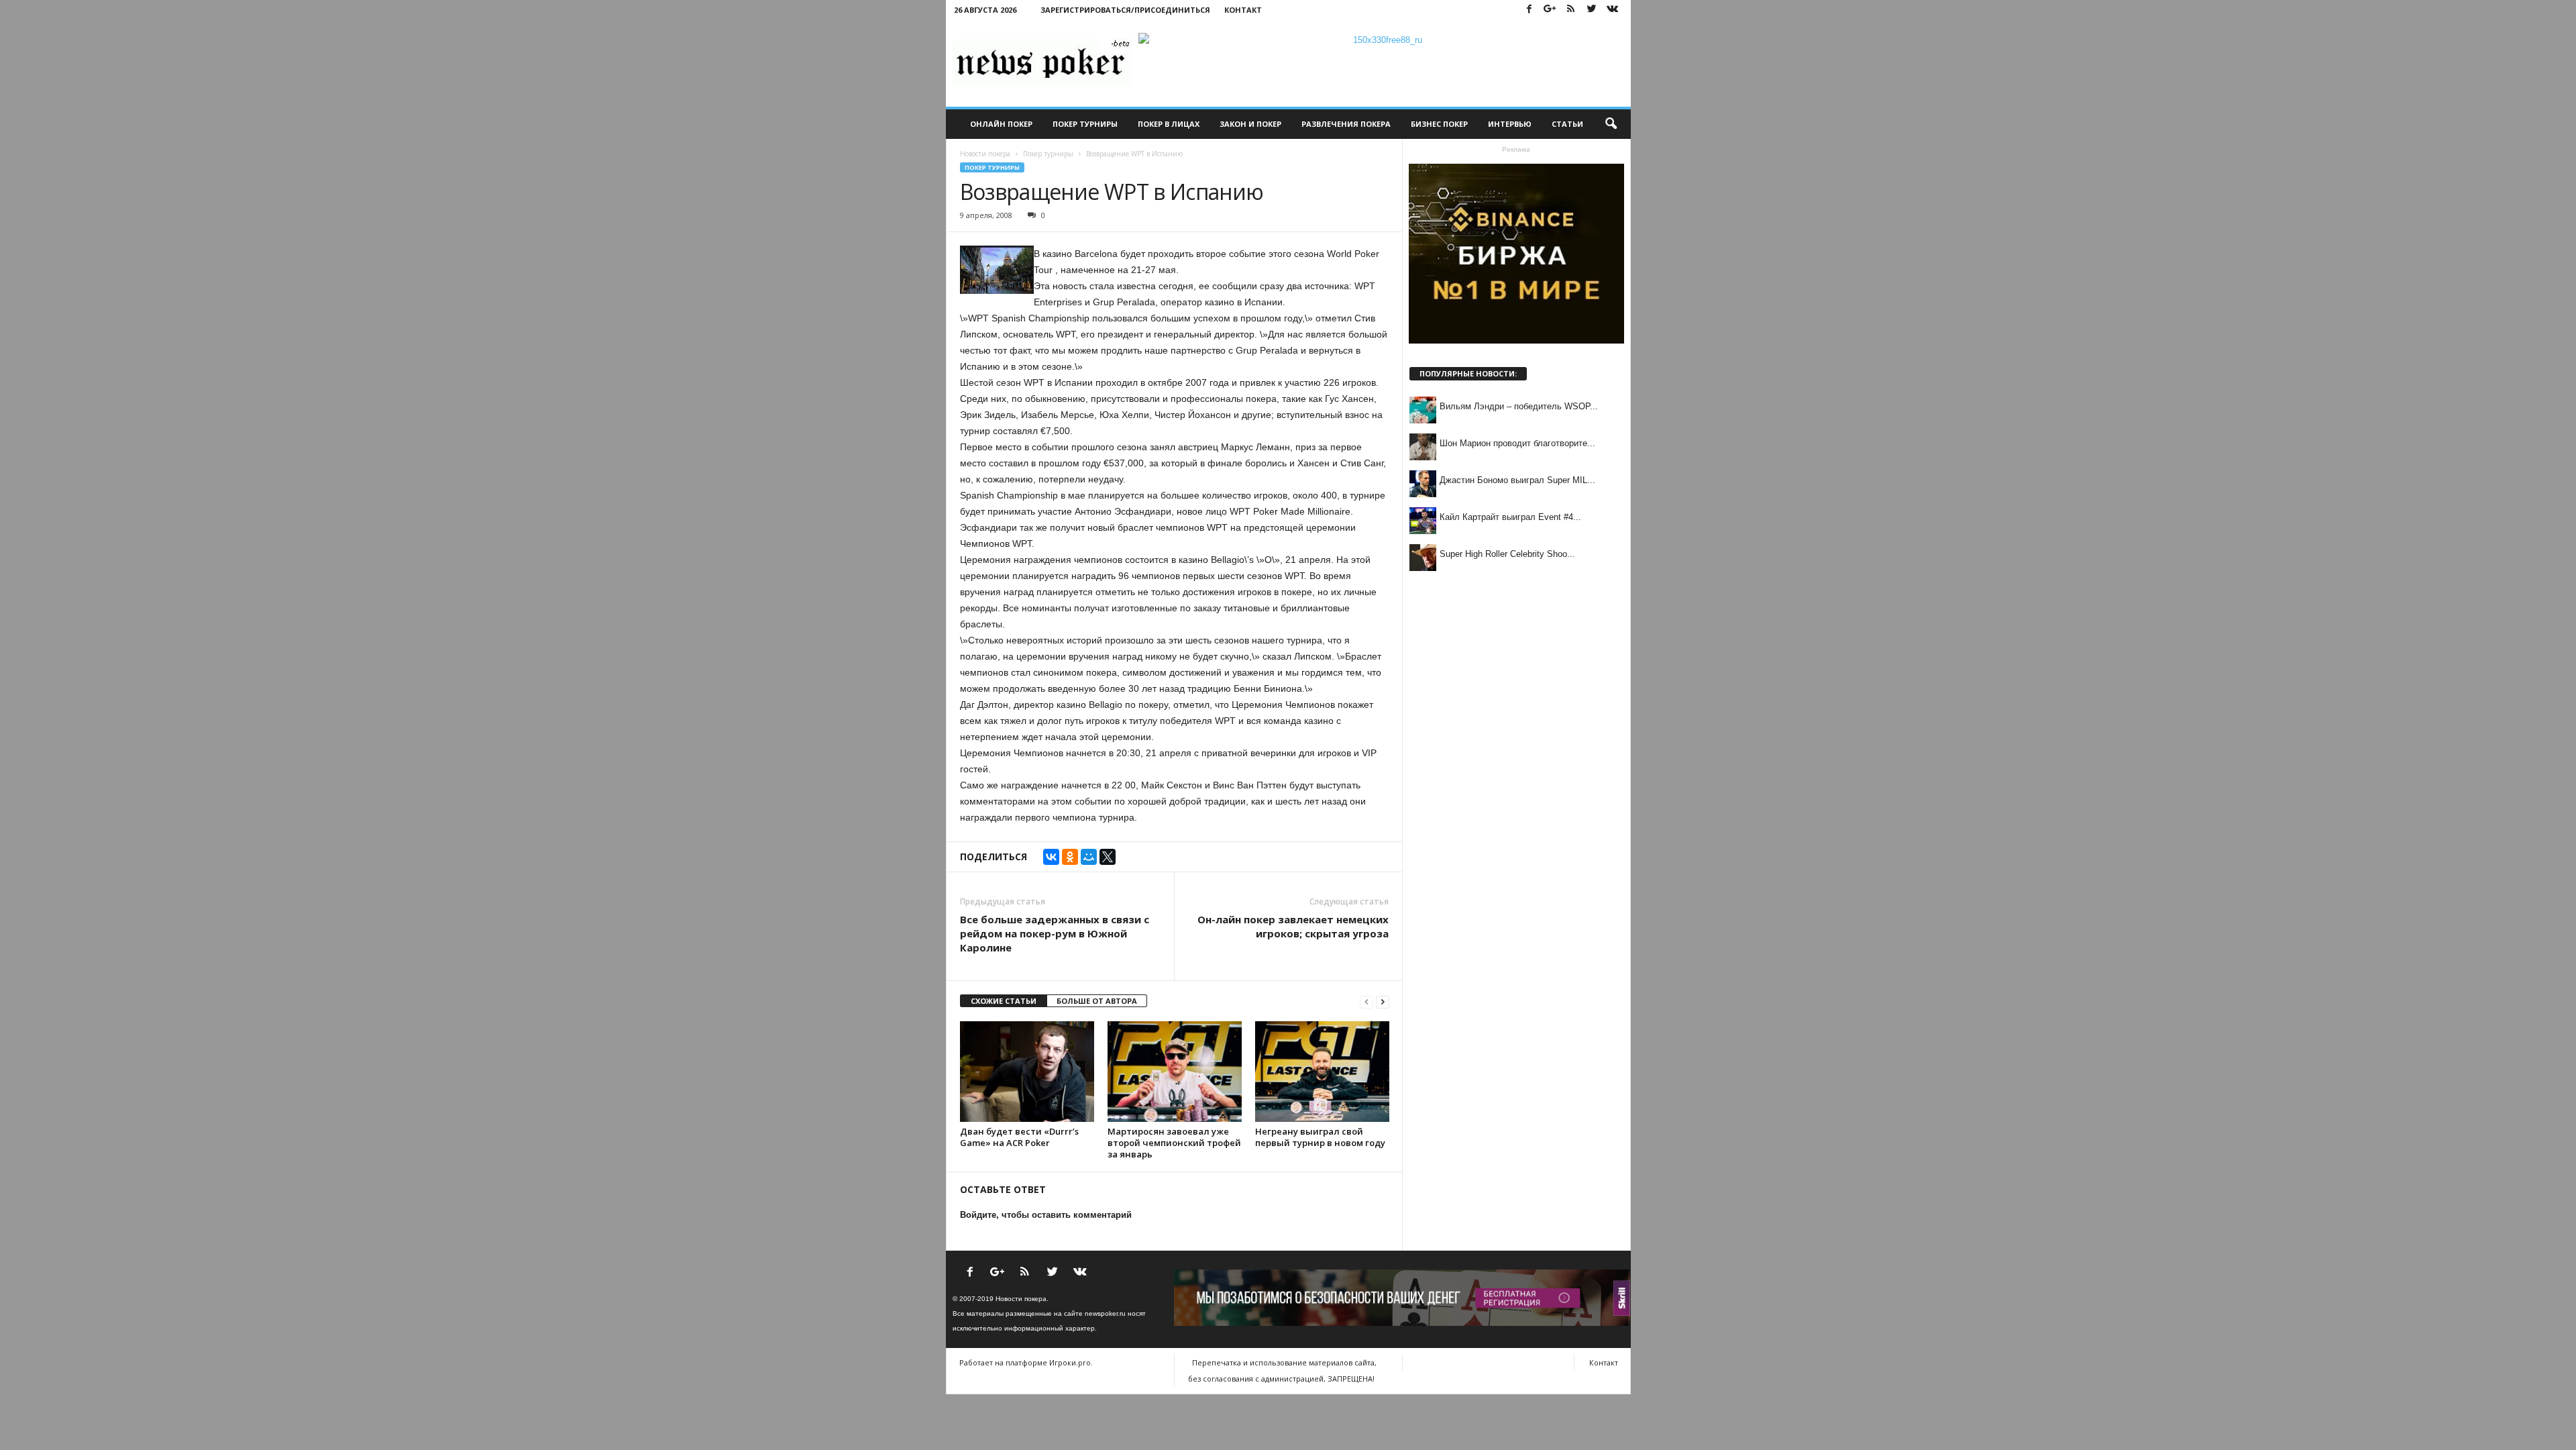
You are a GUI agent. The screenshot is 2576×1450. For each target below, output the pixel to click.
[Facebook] (1529, 10)
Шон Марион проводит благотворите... (1517, 443)
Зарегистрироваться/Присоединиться (1125, 10)
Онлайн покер (1001, 124)
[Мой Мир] (1089, 857)
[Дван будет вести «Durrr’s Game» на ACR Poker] (1027, 1072)
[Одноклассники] (1070, 857)
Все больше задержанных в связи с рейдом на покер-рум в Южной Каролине (1055, 933)
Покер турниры (1085, 124)
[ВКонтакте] (1051, 857)
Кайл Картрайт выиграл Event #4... (1510, 517)
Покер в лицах (1169, 124)
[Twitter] (1592, 10)
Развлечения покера (1346, 124)
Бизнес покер (1439, 124)
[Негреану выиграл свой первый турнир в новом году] (1322, 1072)
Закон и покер (1250, 124)
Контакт (1243, 10)
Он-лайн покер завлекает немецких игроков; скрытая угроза (1293, 926)
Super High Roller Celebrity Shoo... (1507, 554)
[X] (1108, 857)
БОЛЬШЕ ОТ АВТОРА (1097, 1001)
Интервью (1510, 124)
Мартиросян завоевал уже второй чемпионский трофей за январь (1174, 1143)
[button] (1611, 124)
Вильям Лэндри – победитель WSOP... (1519, 406)
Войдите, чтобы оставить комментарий (1046, 1215)
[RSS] (1571, 10)
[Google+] (1550, 10)
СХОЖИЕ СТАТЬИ (1004, 1001)
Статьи (1567, 124)
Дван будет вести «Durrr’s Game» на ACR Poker (1019, 1137)
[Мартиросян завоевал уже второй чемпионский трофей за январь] (1175, 1072)
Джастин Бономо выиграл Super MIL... (1517, 480)
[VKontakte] (1613, 10)
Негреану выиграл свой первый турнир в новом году (1320, 1137)
